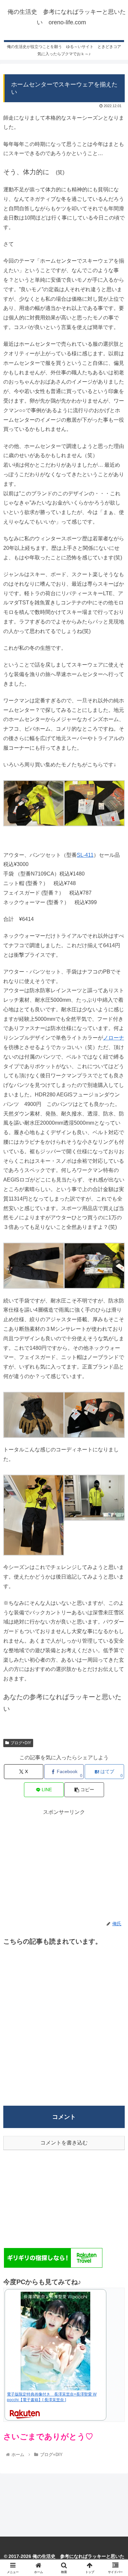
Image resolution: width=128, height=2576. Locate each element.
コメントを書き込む (64, 2143)
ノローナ (114, 1038)
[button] (84, 1790)
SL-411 (85, 855)
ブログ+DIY (21, 1743)
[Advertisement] (64, 1863)
